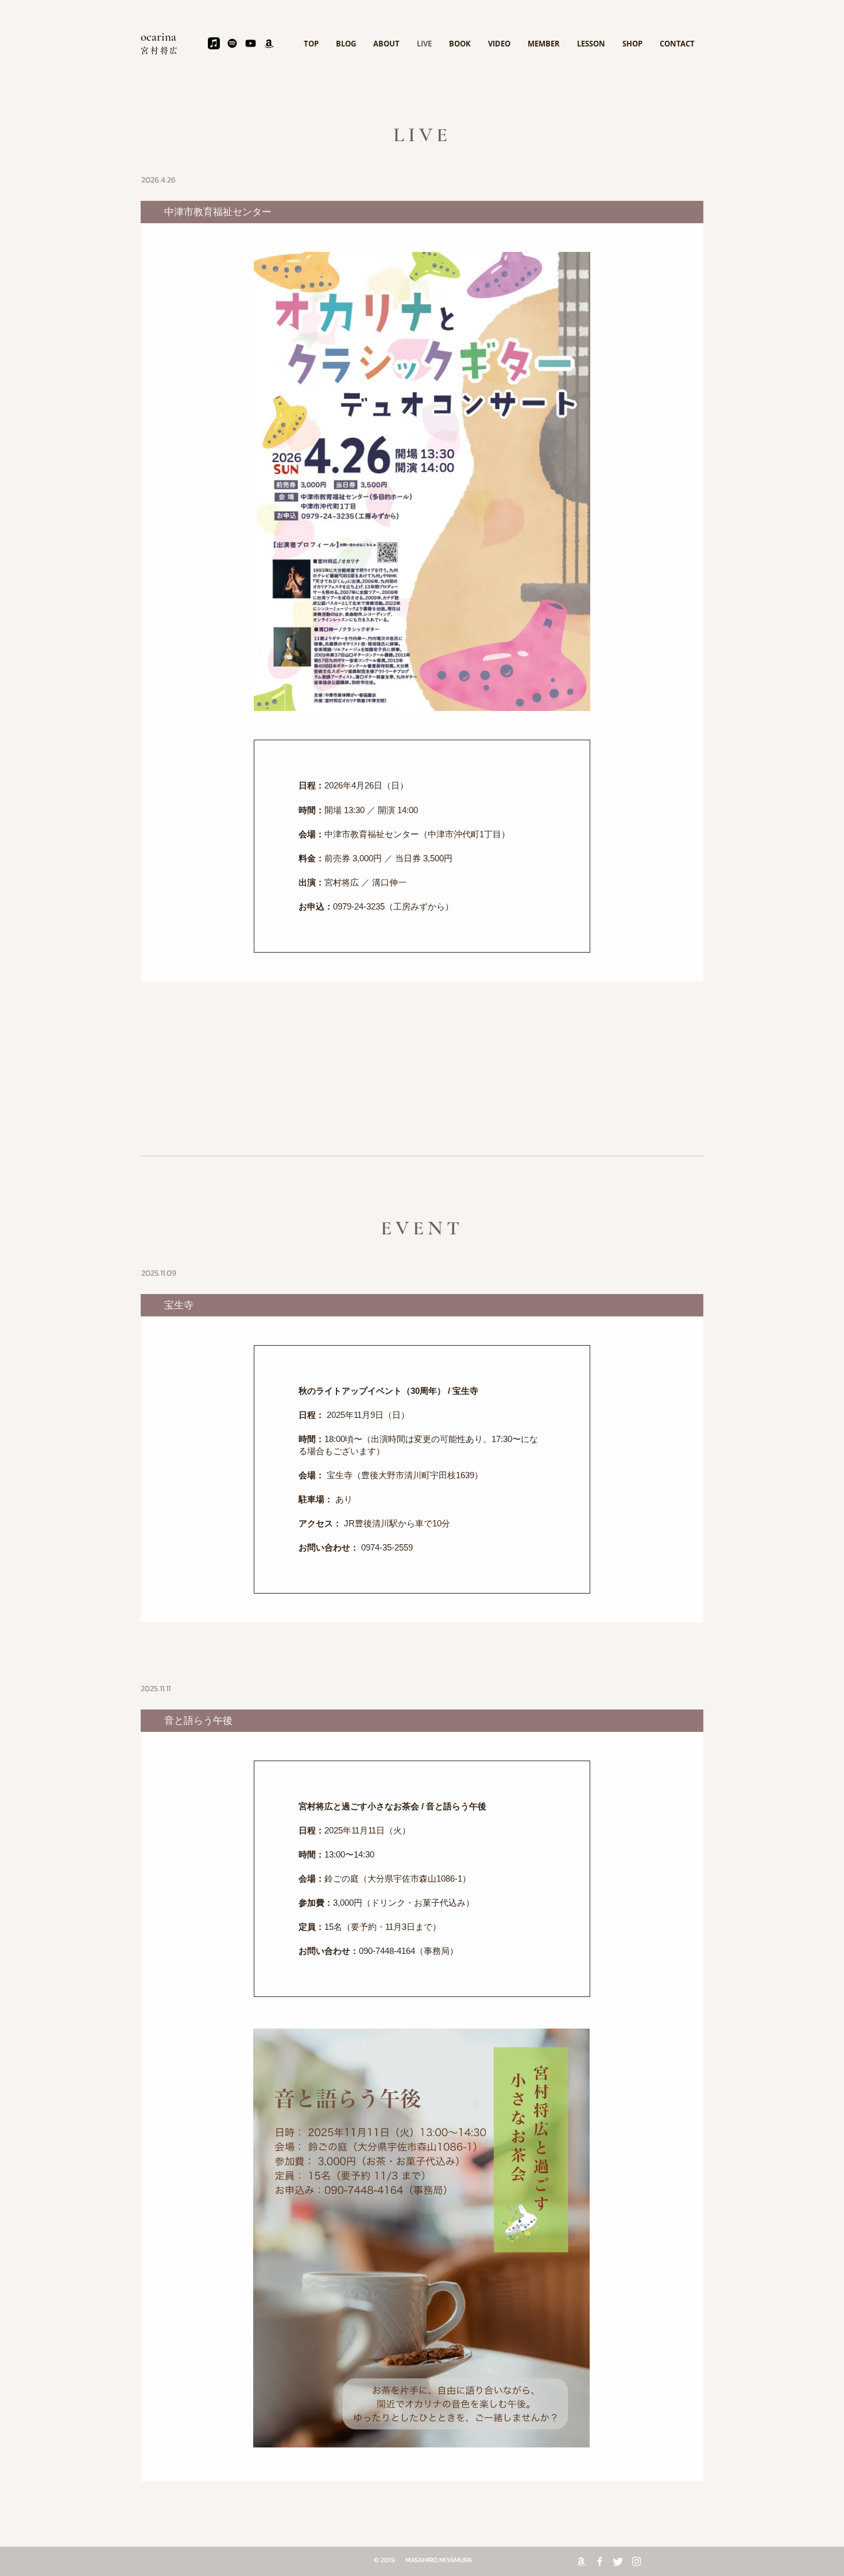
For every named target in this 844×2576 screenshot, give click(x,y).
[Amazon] (269, 43)
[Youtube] (251, 43)
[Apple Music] (214, 43)
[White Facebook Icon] (600, 2561)
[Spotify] (232, 43)
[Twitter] (618, 2561)
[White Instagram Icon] (636, 2561)
